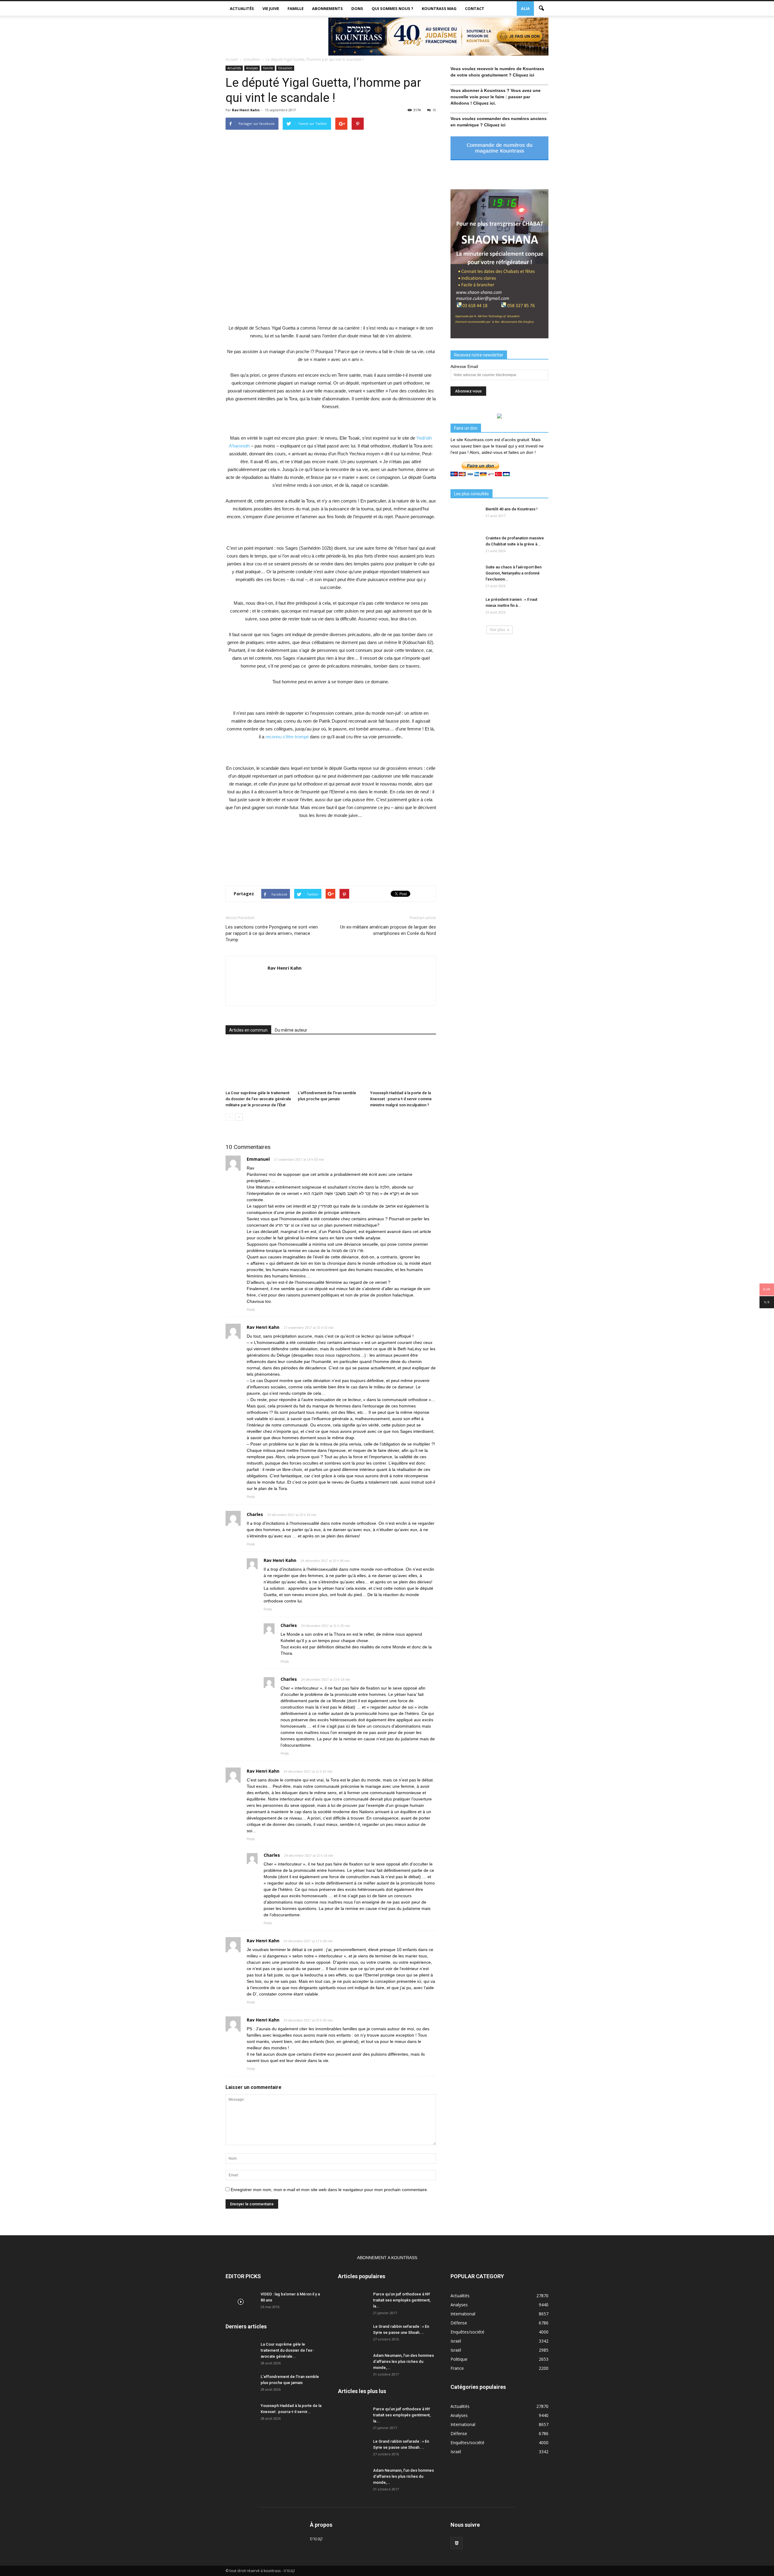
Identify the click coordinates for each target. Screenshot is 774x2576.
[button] (541, 8)
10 (434, 110)
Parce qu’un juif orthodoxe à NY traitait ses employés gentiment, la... (402, 2300)
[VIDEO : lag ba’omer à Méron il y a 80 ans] (241, 2302)
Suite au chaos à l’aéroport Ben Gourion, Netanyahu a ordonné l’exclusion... (514, 573)
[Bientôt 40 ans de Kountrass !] (466, 517)
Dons (357, 8)
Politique (459, 2359)
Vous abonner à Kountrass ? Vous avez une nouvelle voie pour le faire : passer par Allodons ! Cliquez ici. (496, 97)
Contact (475, 8)
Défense (459, 2323)
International (463, 2314)
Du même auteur (291, 1030)
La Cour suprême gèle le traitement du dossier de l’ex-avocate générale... (287, 2350)
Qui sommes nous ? (392, 8)
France (457, 2368)
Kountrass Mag (439, 8)
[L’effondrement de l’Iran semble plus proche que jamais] (331, 1065)
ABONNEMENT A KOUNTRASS (387, 2258)
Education (285, 68)
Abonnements (327, 8)
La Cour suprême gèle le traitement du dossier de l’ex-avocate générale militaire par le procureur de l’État (258, 1099)
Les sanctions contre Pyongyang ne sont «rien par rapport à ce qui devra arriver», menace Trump (272, 933)
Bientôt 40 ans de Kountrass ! (512, 509)
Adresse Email (464, 366)
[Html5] (457, 2543)
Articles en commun (248, 1030)
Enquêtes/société (467, 2332)
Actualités (242, 8)
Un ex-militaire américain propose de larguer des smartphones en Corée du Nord (388, 930)
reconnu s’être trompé (287, 737)
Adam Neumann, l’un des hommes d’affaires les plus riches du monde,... (403, 2361)
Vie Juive (271, 8)
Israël (456, 2341)
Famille (296, 8)
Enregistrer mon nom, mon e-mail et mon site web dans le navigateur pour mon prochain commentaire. (329, 2190)
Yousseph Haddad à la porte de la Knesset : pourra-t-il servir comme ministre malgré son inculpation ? (401, 1099)
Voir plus (497, 630)
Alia (525, 8)
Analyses (252, 68)
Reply (251, 1309)
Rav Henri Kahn (246, 110)
